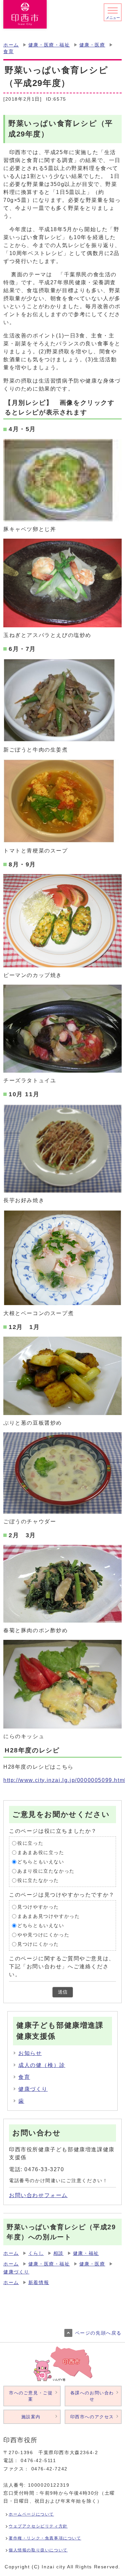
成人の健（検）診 (42, 2065)
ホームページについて (31, 2514)
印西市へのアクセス (92, 2417)
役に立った (30, 1843)
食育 (8, 52)
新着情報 (39, 2283)
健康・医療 (92, 45)
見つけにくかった (38, 1944)
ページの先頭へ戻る (98, 2333)
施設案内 (31, 2417)
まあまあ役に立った (41, 1853)
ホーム (11, 45)
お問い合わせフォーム (38, 2195)
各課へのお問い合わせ (92, 2396)
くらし (36, 2253)
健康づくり (33, 2089)
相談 (58, 2253)
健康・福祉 (86, 2253)
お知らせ (30, 2053)
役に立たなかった (38, 1880)
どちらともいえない (41, 1862)
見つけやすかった (38, 1907)
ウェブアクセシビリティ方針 (38, 2526)
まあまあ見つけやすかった (48, 1916)
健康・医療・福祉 (49, 45)
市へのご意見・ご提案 (31, 2396)
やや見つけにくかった (43, 1935)
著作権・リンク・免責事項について (45, 2538)
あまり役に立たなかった (46, 1871)
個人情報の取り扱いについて (38, 2550)
